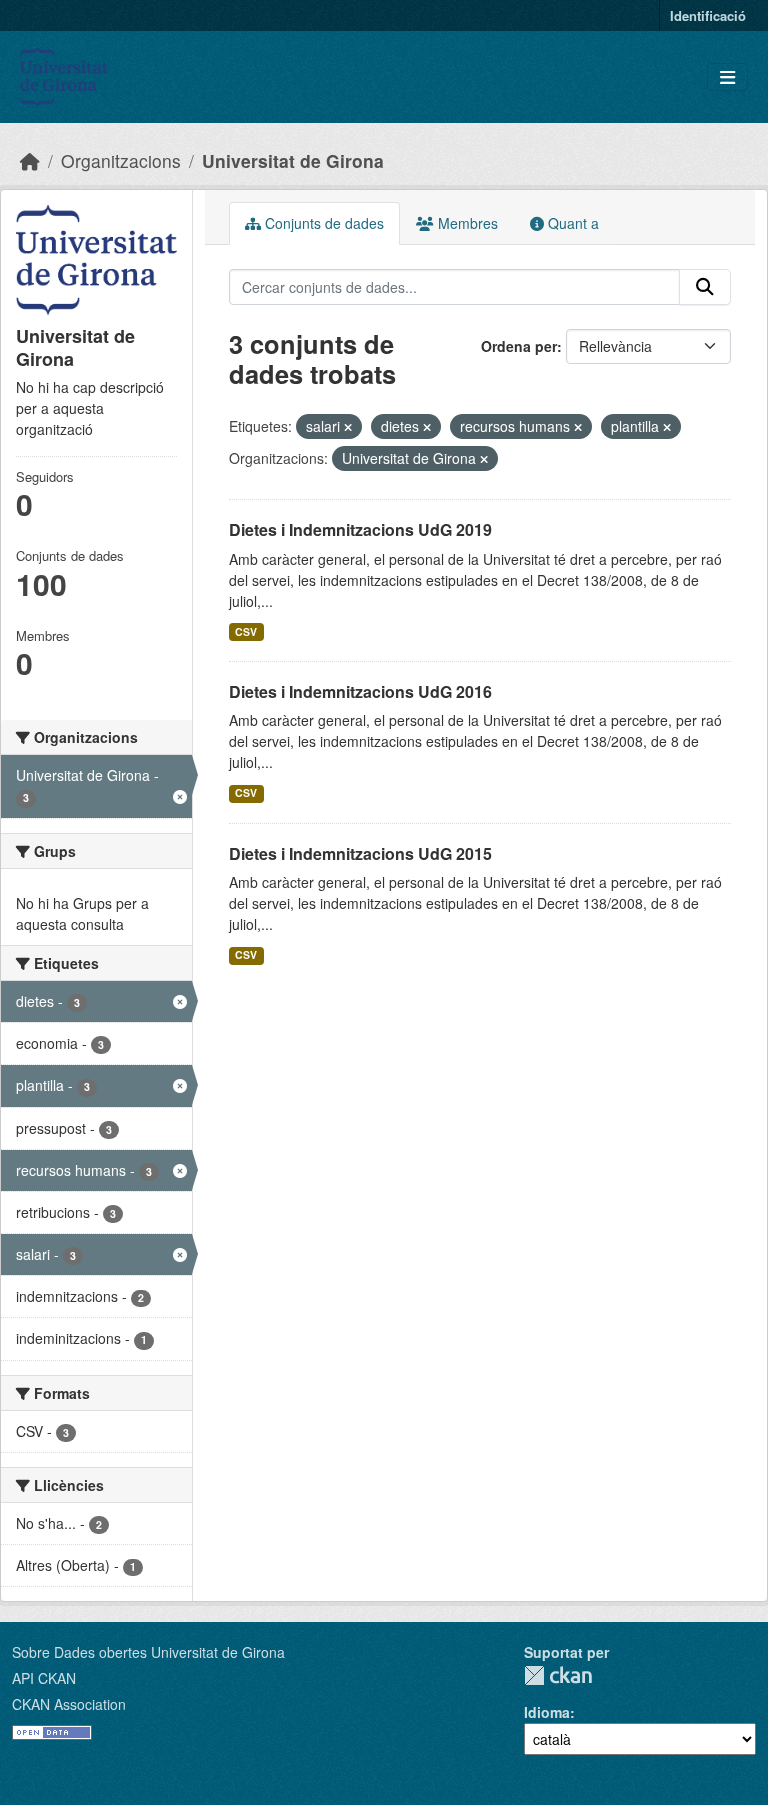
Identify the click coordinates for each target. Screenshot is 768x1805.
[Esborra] (348, 427)
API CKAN (44, 1678)
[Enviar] (705, 287)
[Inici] (30, 160)
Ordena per (519, 346)
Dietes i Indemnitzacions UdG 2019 (360, 529)
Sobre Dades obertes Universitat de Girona (148, 1652)
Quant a (571, 223)
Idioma (547, 1712)
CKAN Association (69, 1704)
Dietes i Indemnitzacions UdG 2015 (360, 853)
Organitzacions (121, 160)
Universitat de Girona (293, 160)
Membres (466, 223)
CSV (246, 631)
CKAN (558, 1675)
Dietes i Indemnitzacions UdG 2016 (360, 691)
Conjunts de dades (322, 223)
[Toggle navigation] (727, 77)
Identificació (708, 15)
